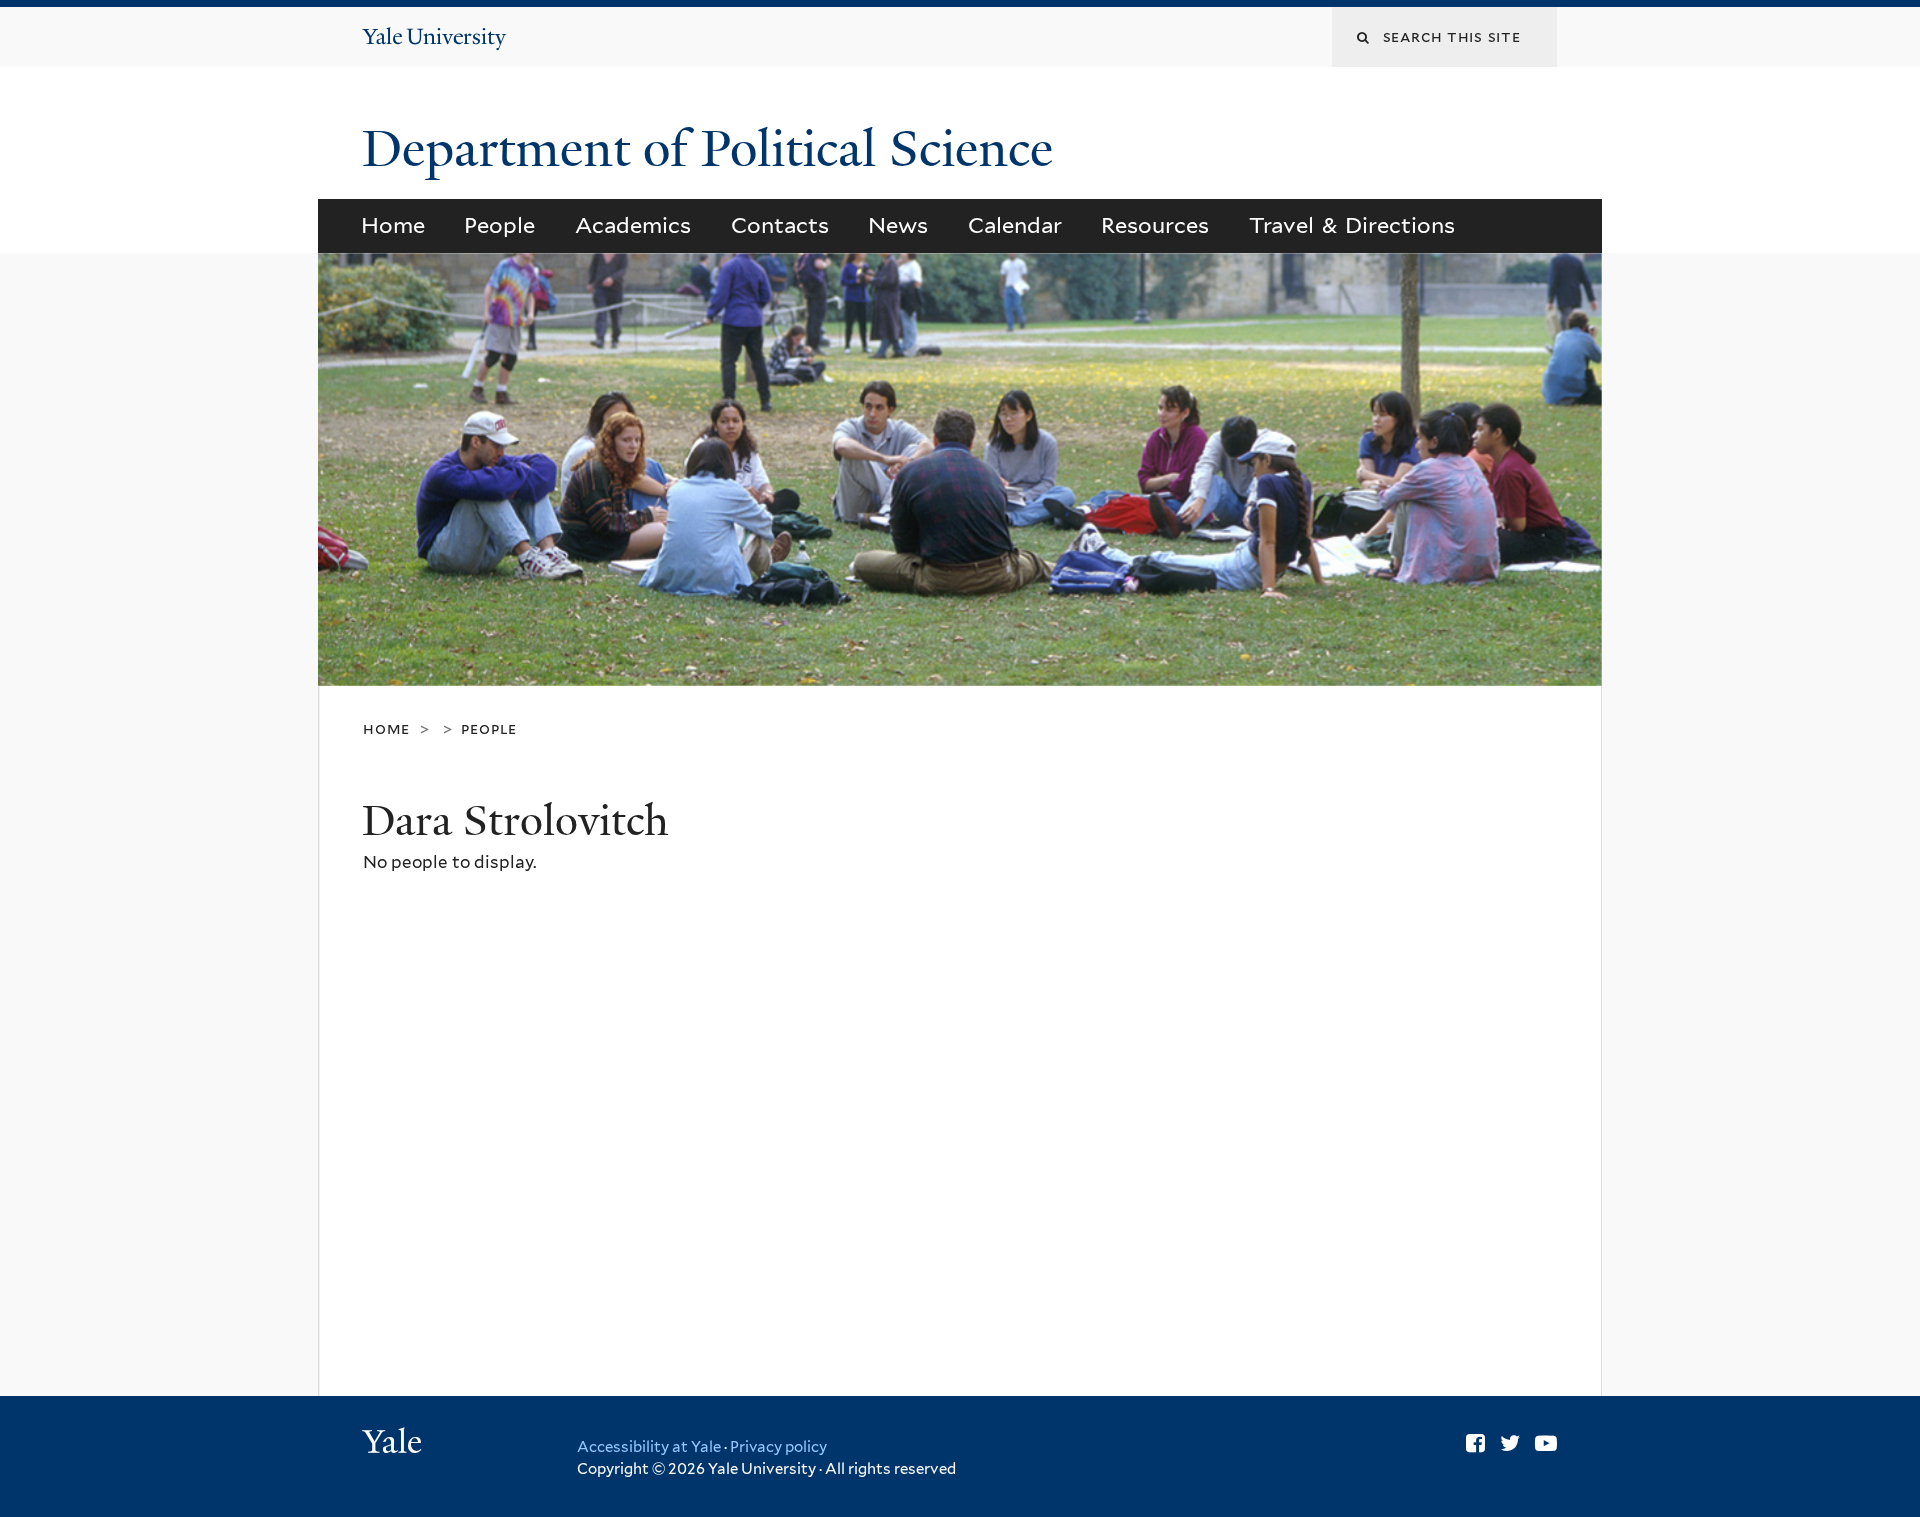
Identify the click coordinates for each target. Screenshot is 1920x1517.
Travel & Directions (1352, 225)
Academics (633, 225)
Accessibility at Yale (649, 1447)
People (499, 225)
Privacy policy (778, 1447)
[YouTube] (1546, 1443)
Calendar (1015, 225)
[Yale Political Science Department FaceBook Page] (1475, 1443)
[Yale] (395, 1444)
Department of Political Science (714, 149)
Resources (1155, 225)
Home (393, 225)
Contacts (780, 225)
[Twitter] (1510, 1443)
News (898, 225)
